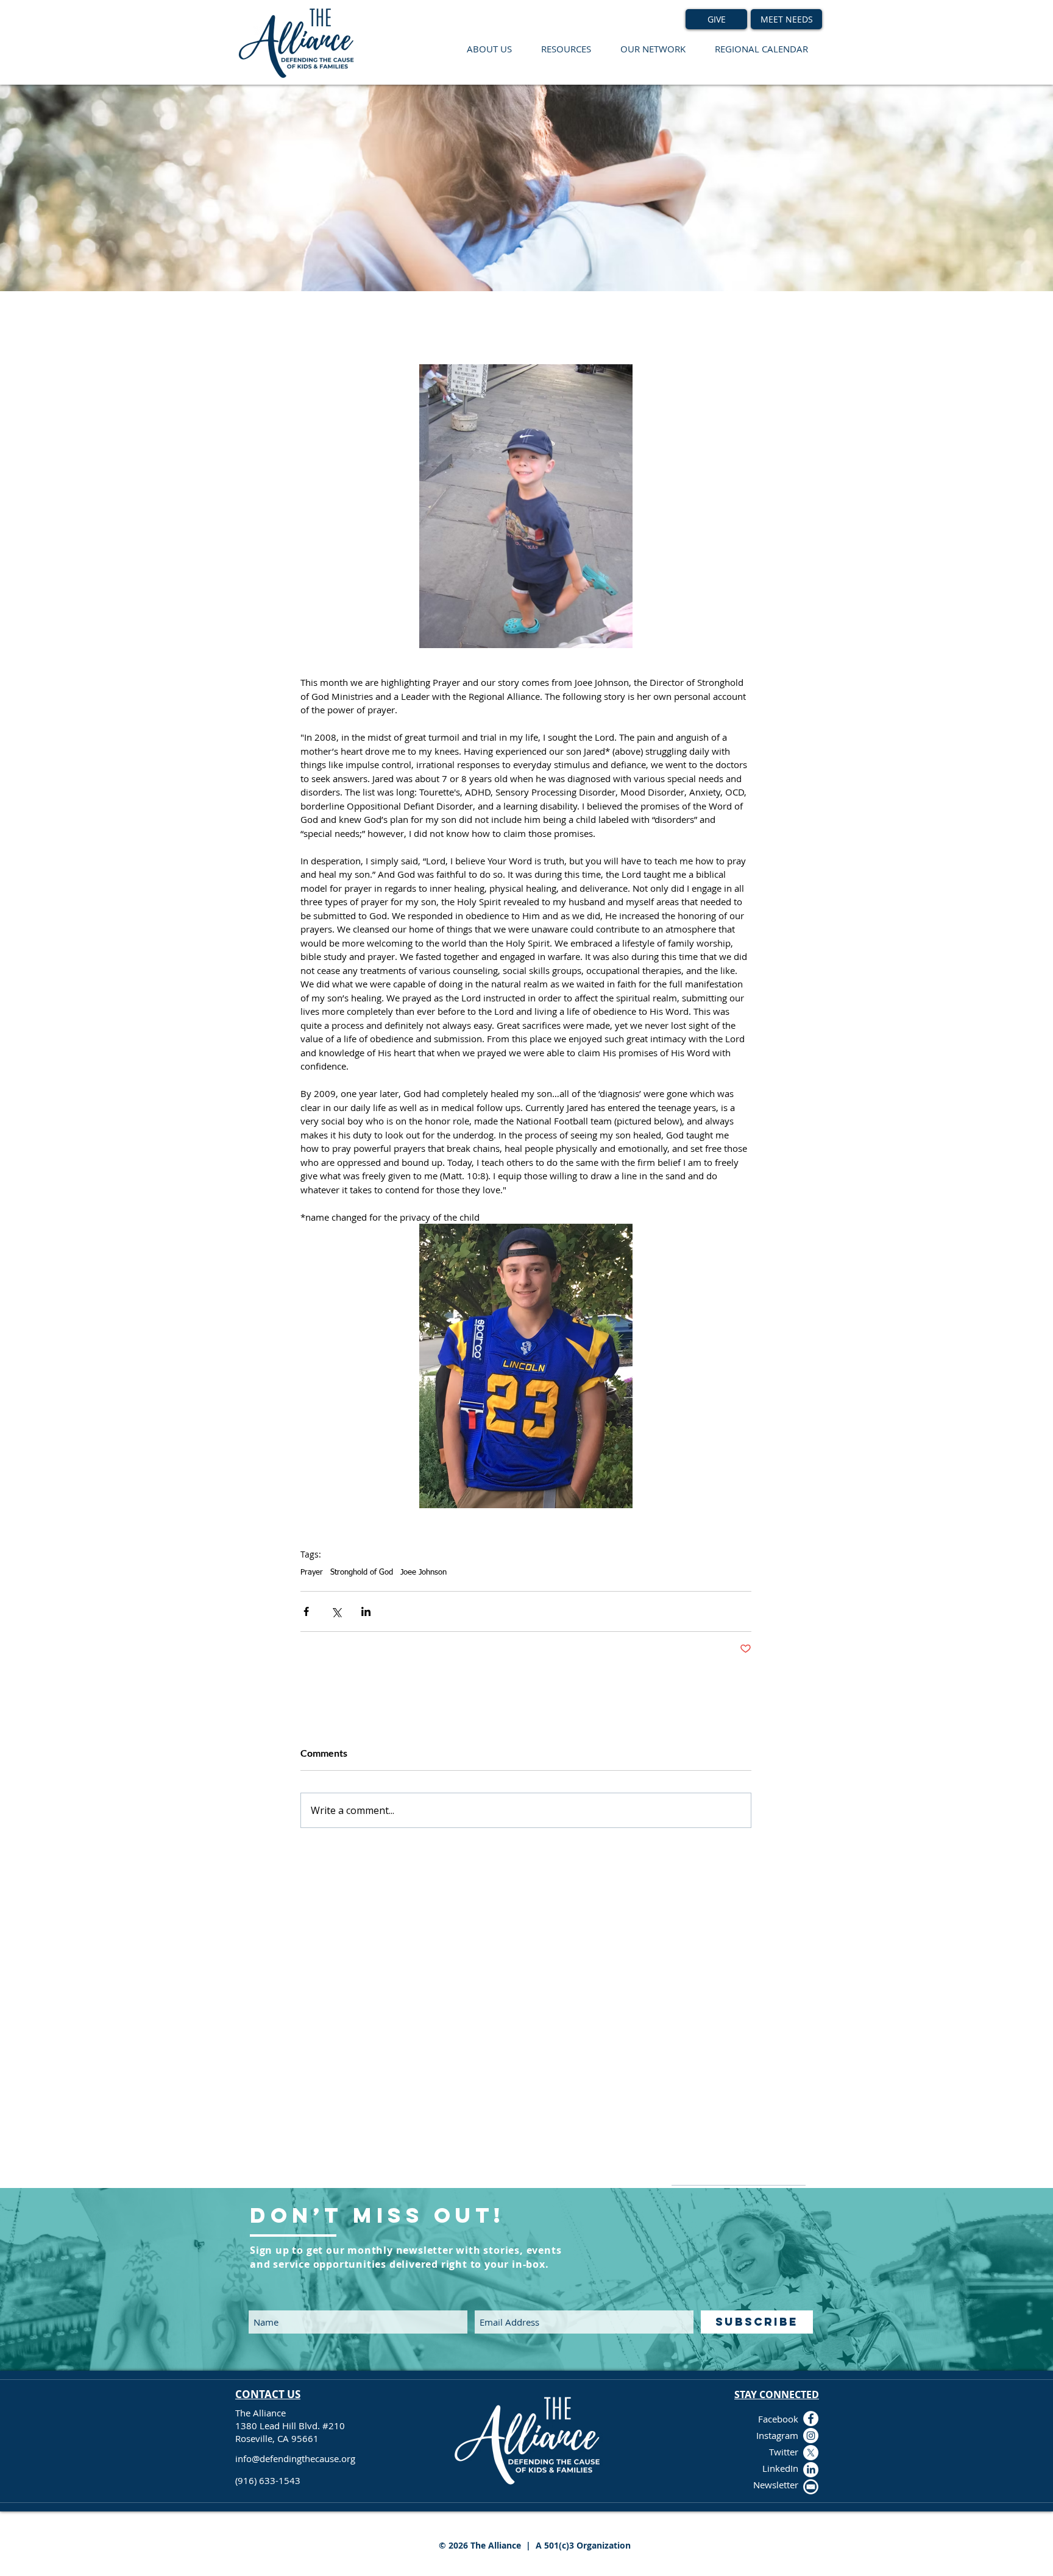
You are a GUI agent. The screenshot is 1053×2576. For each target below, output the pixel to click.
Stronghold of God (362, 1572)
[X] (811, 2453)
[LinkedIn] (811, 2470)
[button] (489, 49)
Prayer (312, 1572)
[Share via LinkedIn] (366, 1611)
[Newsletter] (811, 2487)
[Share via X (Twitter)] (336, 1611)
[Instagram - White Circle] (811, 2436)
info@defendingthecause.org (295, 2458)
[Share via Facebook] (306, 1611)
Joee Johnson (424, 1572)
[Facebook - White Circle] (811, 2419)
